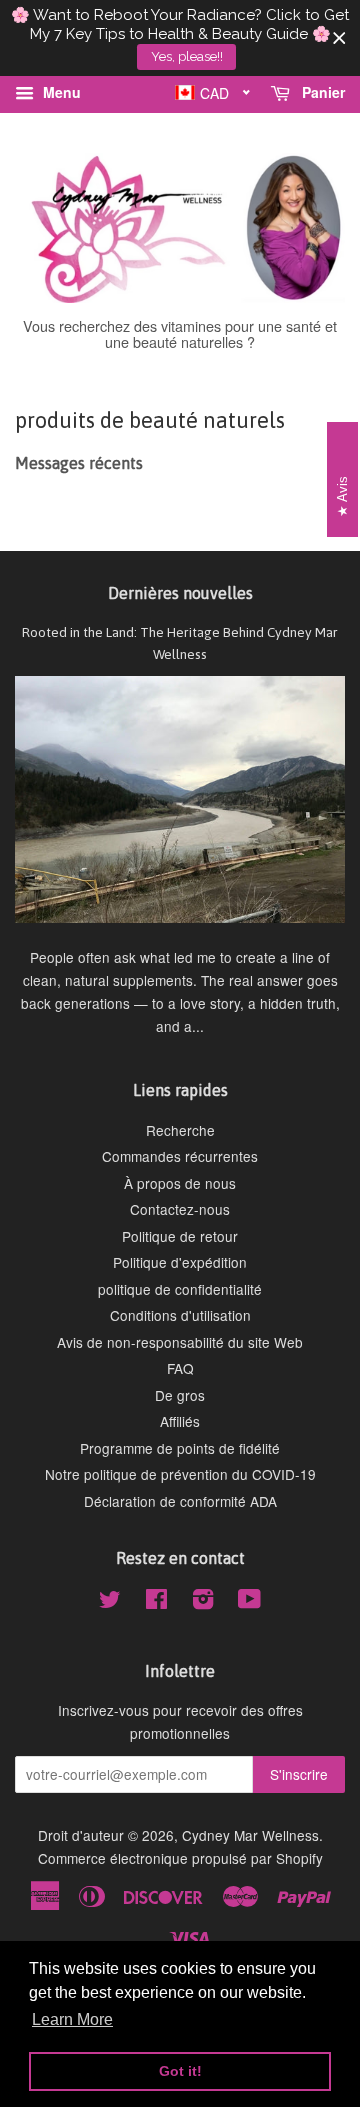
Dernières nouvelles (180, 593)
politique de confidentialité (180, 1289)
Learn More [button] (72, 2019)
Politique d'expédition (180, 1262)
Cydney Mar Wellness (250, 1835)
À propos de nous (180, 1183)
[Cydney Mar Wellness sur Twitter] (110, 1602)
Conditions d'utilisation (180, 1315)
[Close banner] (339, 38)
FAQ (180, 1368)
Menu (60, 92)
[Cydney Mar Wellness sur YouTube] (249, 1602)
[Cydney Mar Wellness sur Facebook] (156, 1602)
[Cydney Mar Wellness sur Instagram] (203, 1602)
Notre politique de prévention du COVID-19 (180, 1474)
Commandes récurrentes (180, 1156)
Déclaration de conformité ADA (180, 1501)
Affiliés (180, 1421)
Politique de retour (180, 1236)
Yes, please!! (187, 56)
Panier (321, 92)
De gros (180, 1395)
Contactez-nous (180, 1209)
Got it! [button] (180, 2071)
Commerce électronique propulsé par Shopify (180, 1858)
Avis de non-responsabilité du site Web (180, 1342)
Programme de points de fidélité (180, 1448)
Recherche (180, 1130)
